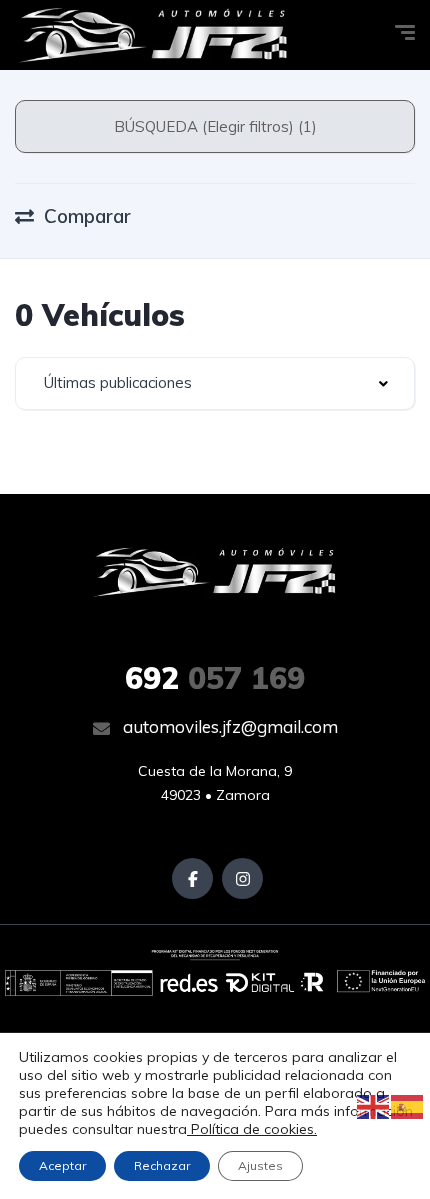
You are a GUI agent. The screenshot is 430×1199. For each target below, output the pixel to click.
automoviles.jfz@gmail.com (228, 726)
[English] (374, 1106)
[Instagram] (242, 878)
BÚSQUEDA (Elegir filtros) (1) (215, 126)
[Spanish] (408, 1106)
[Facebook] (192, 878)
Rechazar (162, 1165)
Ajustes (260, 1165)
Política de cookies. (252, 1129)
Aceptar (62, 1165)
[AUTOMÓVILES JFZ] (153, 35)
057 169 (215, 678)
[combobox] (215, 383)
